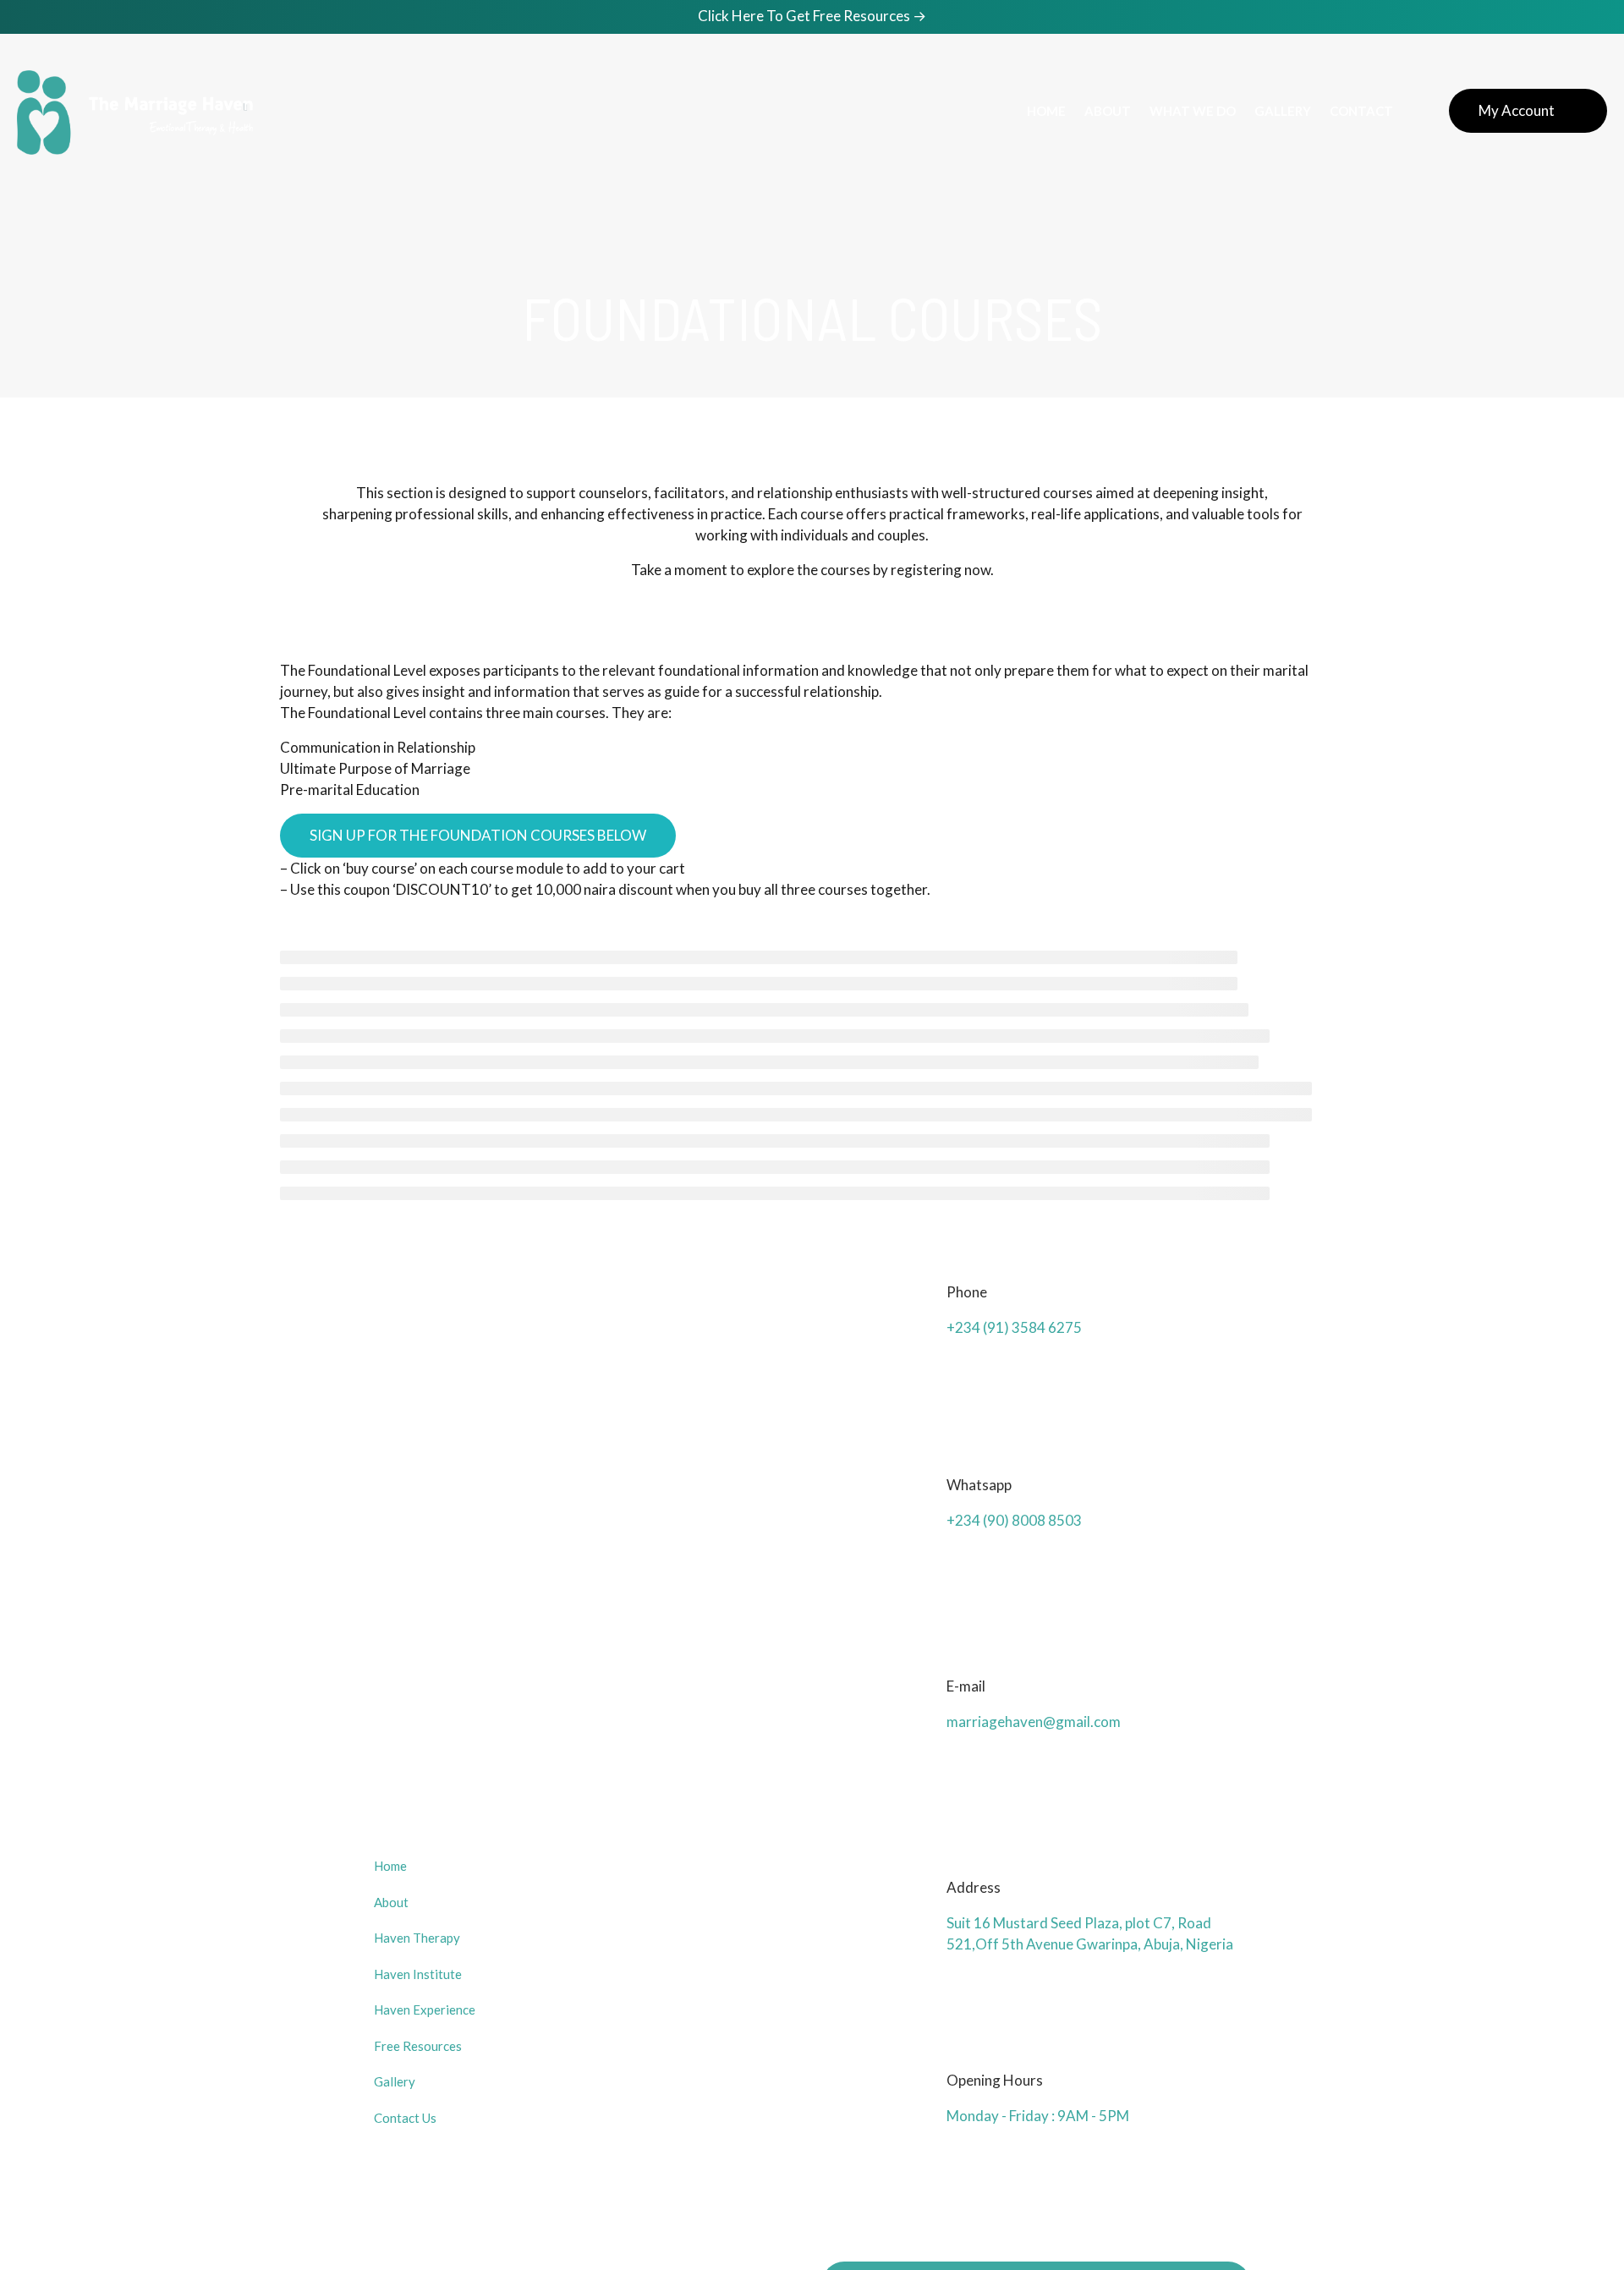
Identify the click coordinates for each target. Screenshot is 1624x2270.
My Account (1517, 110)
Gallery (395, 2081)
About (391, 1902)
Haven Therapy (417, 1938)
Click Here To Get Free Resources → (812, 16)
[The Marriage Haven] (135, 111)
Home (390, 1866)
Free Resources (418, 2046)
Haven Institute (418, 1974)
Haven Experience (425, 2010)
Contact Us (405, 2118)
